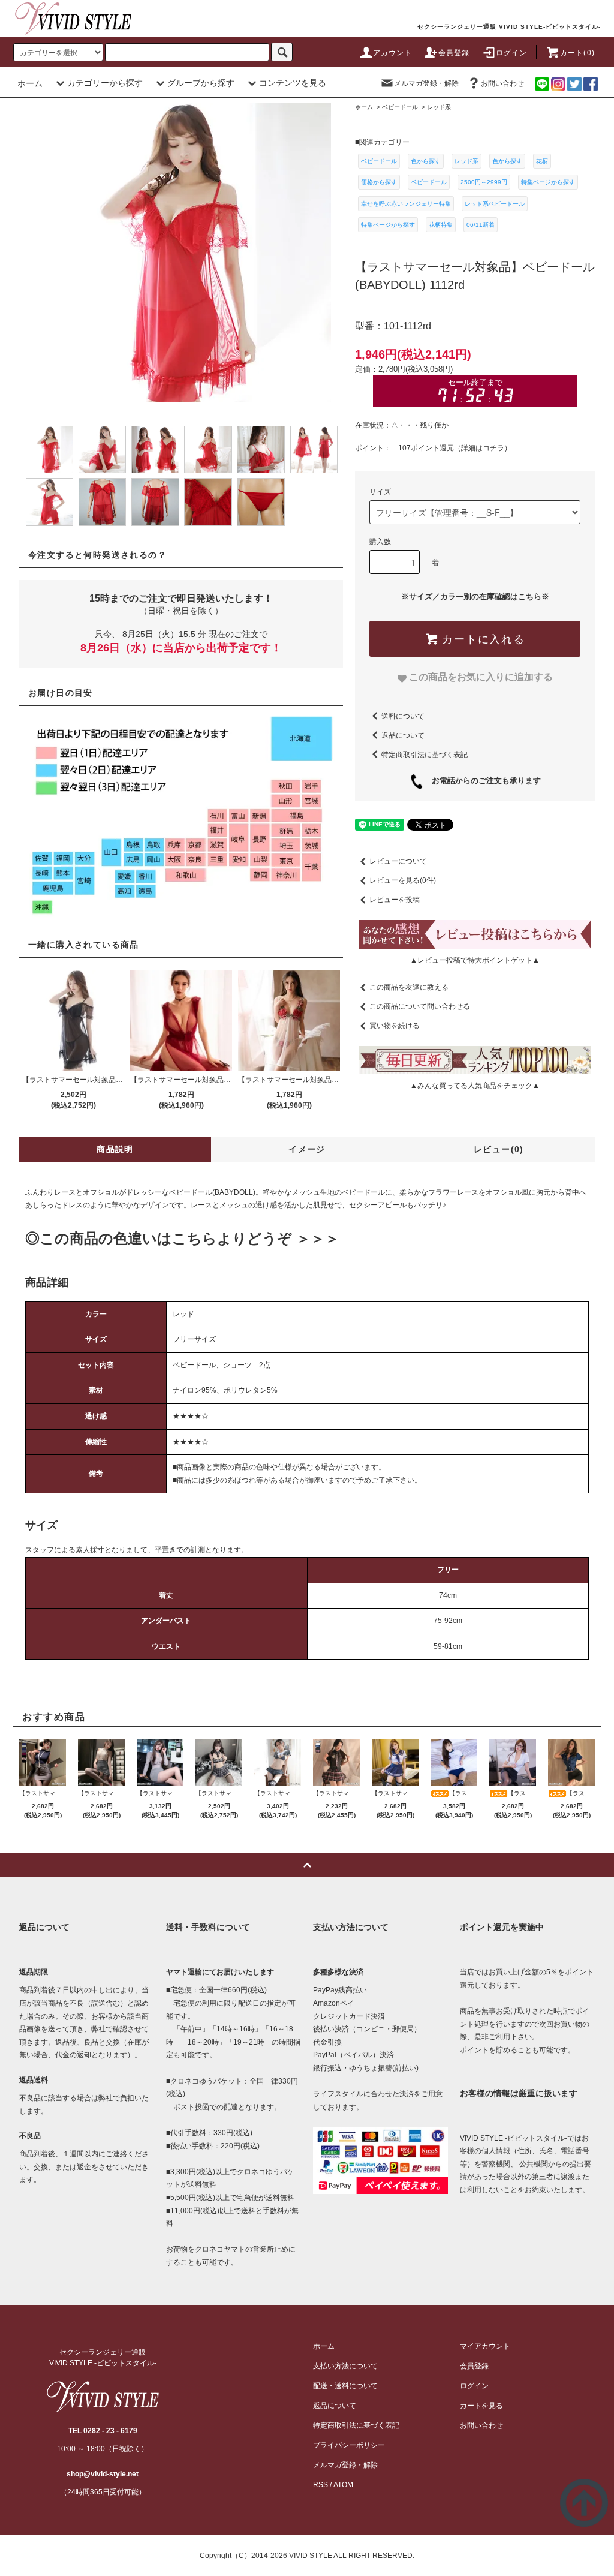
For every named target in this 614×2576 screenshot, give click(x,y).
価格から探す (379, 182)
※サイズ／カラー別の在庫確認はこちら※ (475, 596)
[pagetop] (307, 1865)
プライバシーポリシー (349, 2445)
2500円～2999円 (484, 182)
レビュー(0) (499, 1149)
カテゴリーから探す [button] (105, 83)
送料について (403, 716)
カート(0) (577, 53)
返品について (403, 735)
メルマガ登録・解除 (426, 83)
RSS (320, 2485)
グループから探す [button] (201, 83)
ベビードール (379, 161)
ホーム (30, 83)
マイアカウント (485, 2346)
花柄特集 (441, 225)
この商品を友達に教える (409, 987)
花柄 (542, 161)
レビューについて (398, 861)
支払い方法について (345, 2366)
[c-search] (282, 52)
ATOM (343, 2485)
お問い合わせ (502, 83)
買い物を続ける (395, 1026)
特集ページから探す (548, 182)
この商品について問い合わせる (420, 1006)
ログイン (512, 53)
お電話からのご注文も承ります (482, 781)
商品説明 (115, 1149)
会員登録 (454, 53)
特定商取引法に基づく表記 (425, 754)
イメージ (307, 1149)
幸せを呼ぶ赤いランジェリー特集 (406, 204)
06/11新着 (481, 225)
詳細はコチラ (483, 448)
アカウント (393, 53)
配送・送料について (345, 2386)
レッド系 (466, 161)
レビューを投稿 (395, 900)
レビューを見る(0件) (403, 880)
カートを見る (481, 2406)
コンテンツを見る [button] (293, 83)
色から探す (426, 161)
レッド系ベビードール (495, 204)
